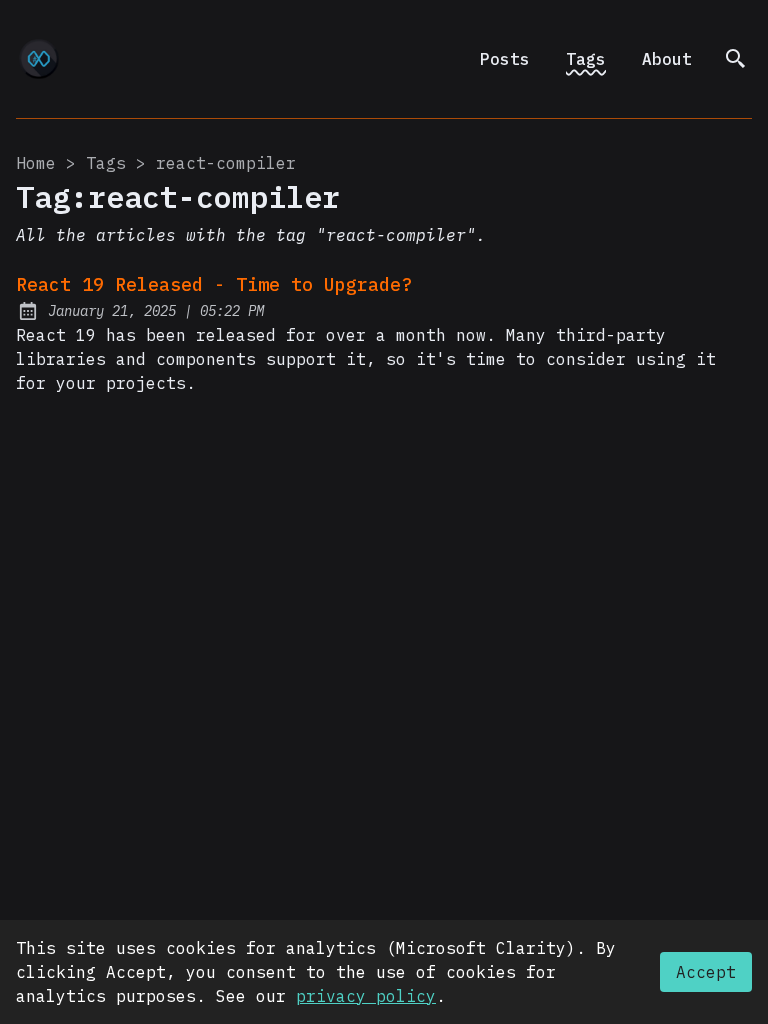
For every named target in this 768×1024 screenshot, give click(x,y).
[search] (736, 59)
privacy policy (366, 996)
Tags (586, 59)
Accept (706, 972)
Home (36, 163)
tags (106, 163)
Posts (505, 59)
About (667, 59)
